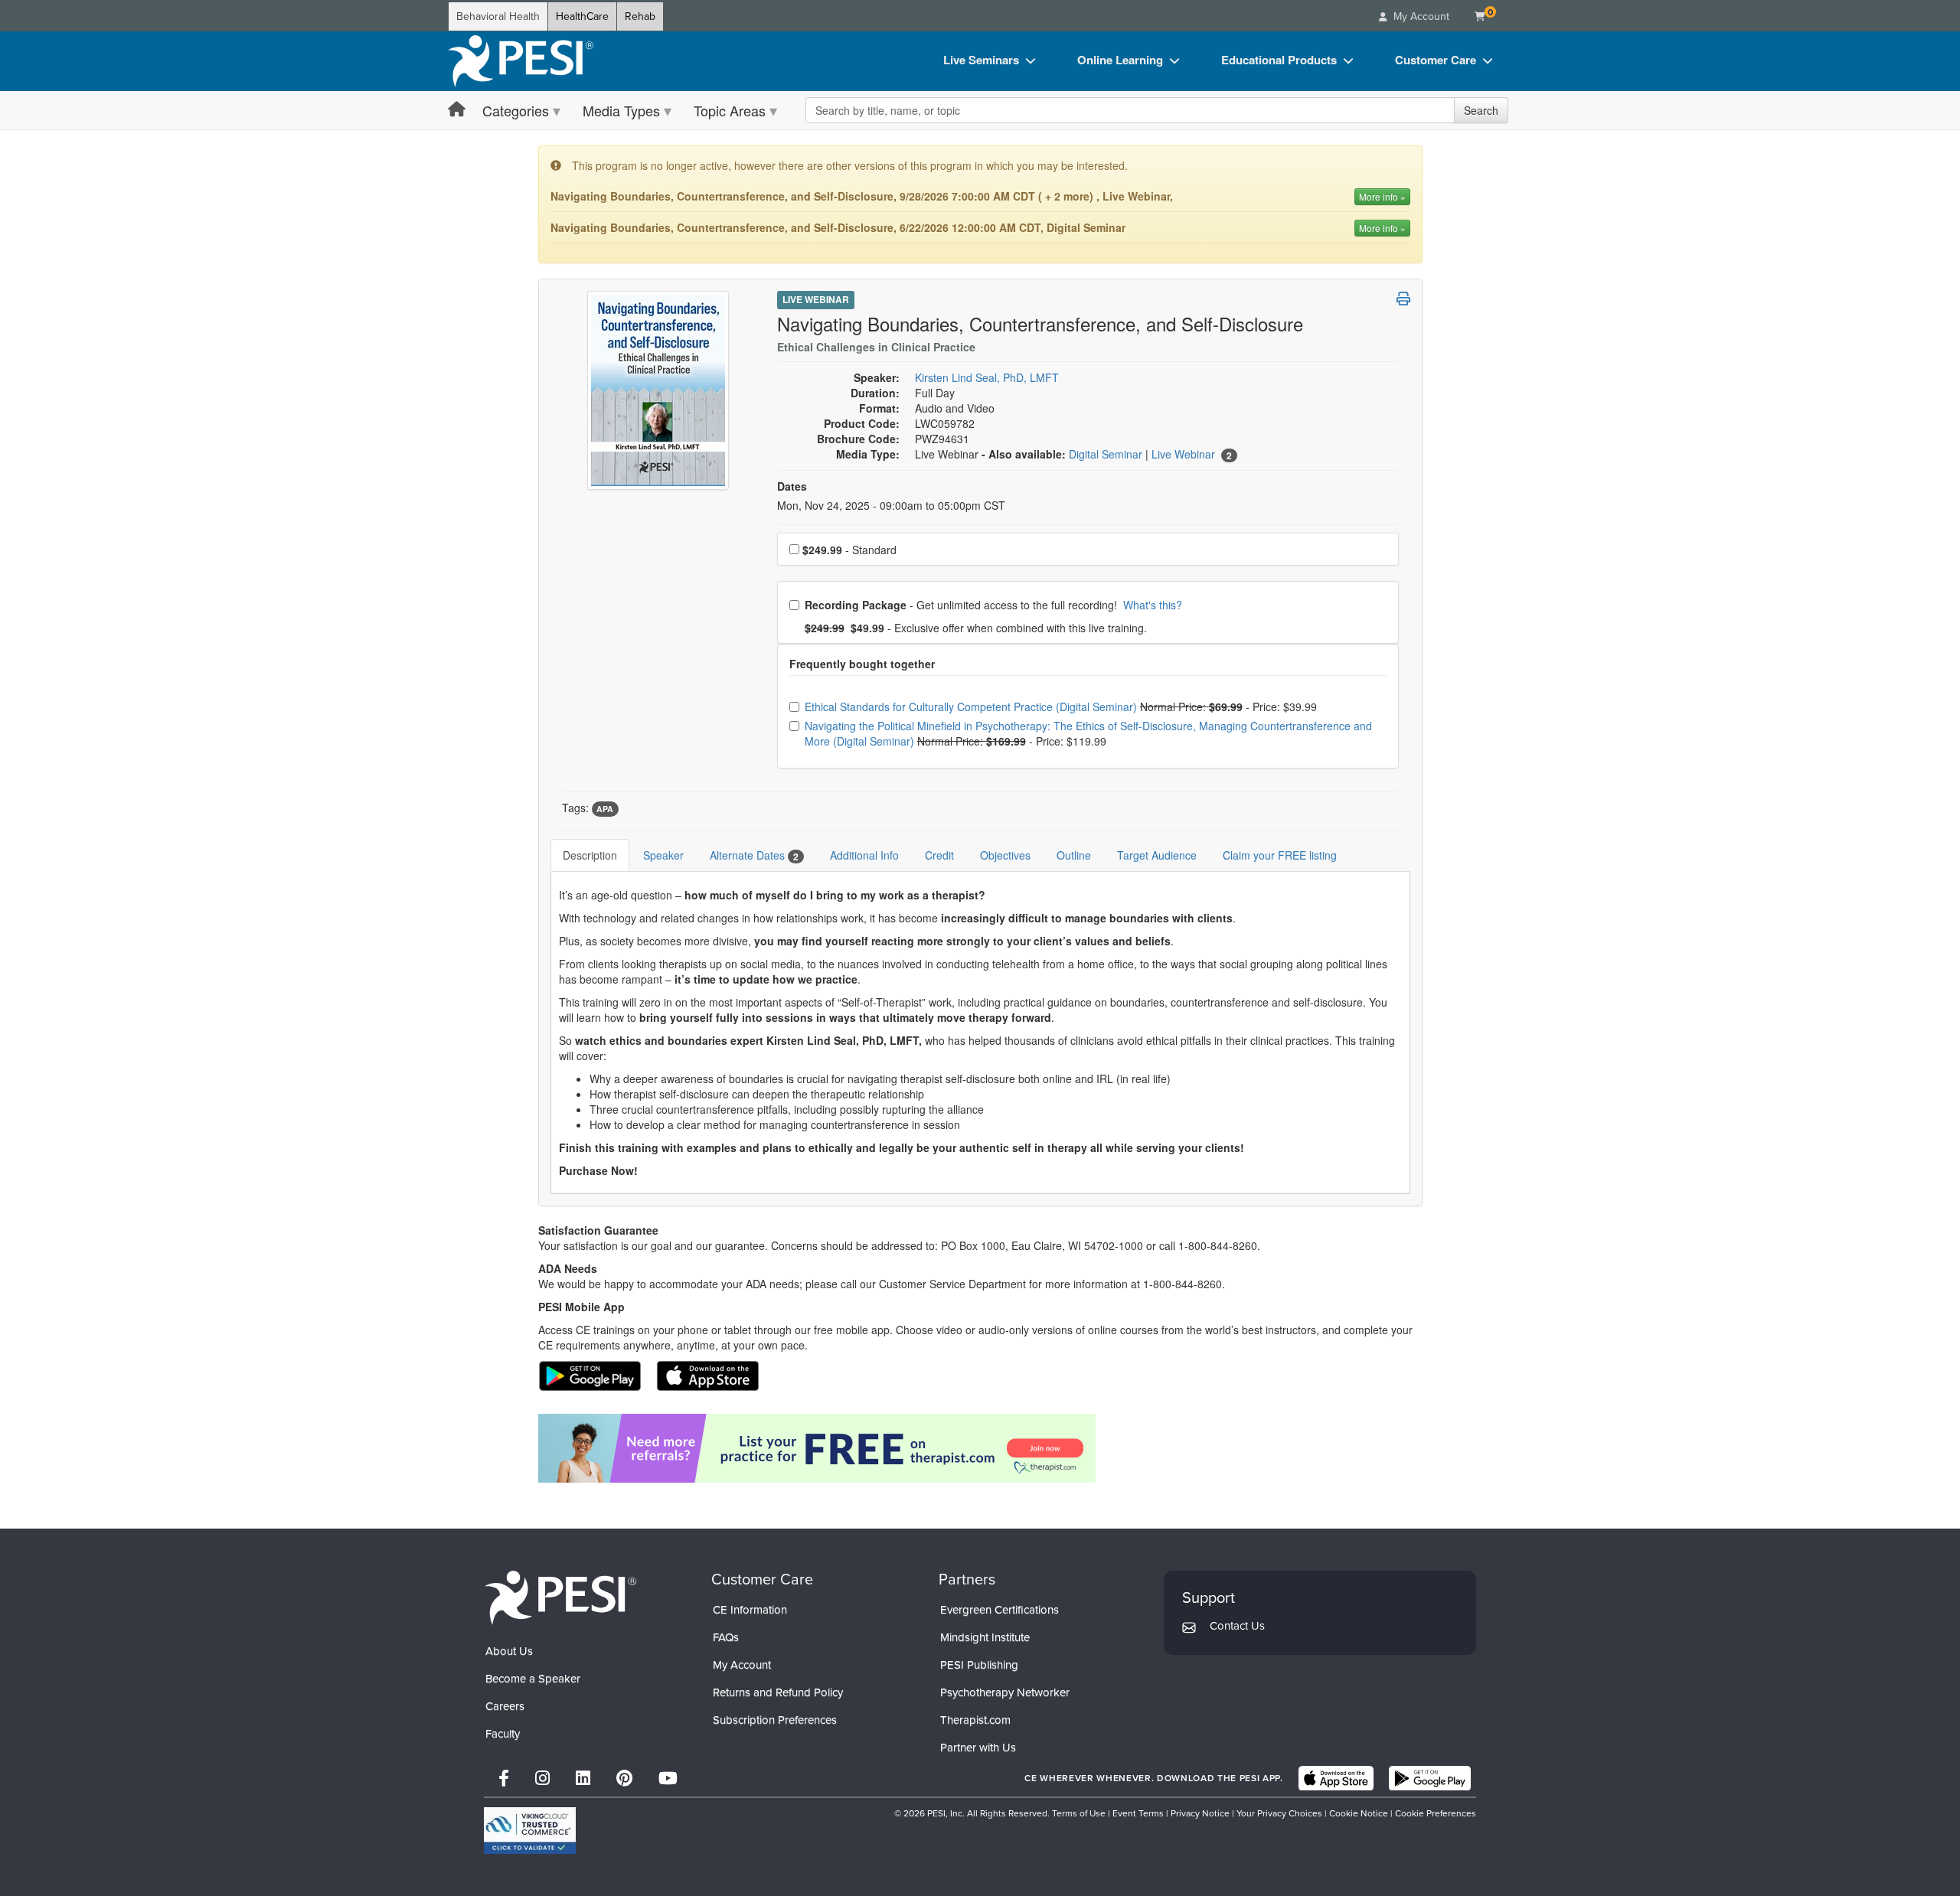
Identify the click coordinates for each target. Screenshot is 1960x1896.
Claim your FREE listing (1280, 855)
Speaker (663, 855)
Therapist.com (975, 1720)
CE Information (750, 1610)
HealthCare (582, 16)
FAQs (726, 1637)
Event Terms (1138, 1813)
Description (590, 855)
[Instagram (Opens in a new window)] (542, 1779)
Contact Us (1237, 1626)
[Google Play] (1430, 1778)
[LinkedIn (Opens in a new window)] (583, 1779)
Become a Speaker (533, 1679)
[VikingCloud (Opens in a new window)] (530, 1831)
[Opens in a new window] (980, 1448)
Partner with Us (978, 1748)
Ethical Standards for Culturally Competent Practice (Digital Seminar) (972, 707)
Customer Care (1436, 60)
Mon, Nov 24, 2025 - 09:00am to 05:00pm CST (891, 505)
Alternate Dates (754, 855)
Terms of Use (1079, 1813)
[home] (521, 61)
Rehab (640, 16)
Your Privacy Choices (1279, 1813)
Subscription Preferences (775, 1720)
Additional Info (864, 855)
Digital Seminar (1107, 454)
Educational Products (1279, 60)
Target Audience (1157, 855)
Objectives (1005, 855)
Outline (1074, 855)
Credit (939, 855)
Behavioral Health (498, 16)
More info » (1382, 196)
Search (1481, 110)
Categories (516, 110)
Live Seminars (981, 60)
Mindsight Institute (985, 1637)
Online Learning (1120, 60)
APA (605, 809)
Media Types (621, 110)
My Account (742, 1665)
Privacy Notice (1200, 1813)
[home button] (457, 110)
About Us (509, 1651)
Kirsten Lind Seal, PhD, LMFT (987, 377)
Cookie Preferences (1436, 1813)
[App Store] (1336, 1778)
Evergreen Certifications (1000, 1610)
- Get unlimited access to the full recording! (993, 605)
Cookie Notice (1359, 1813)
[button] (1403, 299)
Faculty (503, 1734)
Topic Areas (730, 110)
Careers (505, 1706)
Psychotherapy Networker (1005, 1692)
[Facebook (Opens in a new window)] (504, 1779)
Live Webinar (816, 299)
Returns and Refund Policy (778, 1692)
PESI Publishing (979, 1665)
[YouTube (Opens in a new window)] (668, 1779)
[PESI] (560, 1597)
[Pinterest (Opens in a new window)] (624, 1779)
